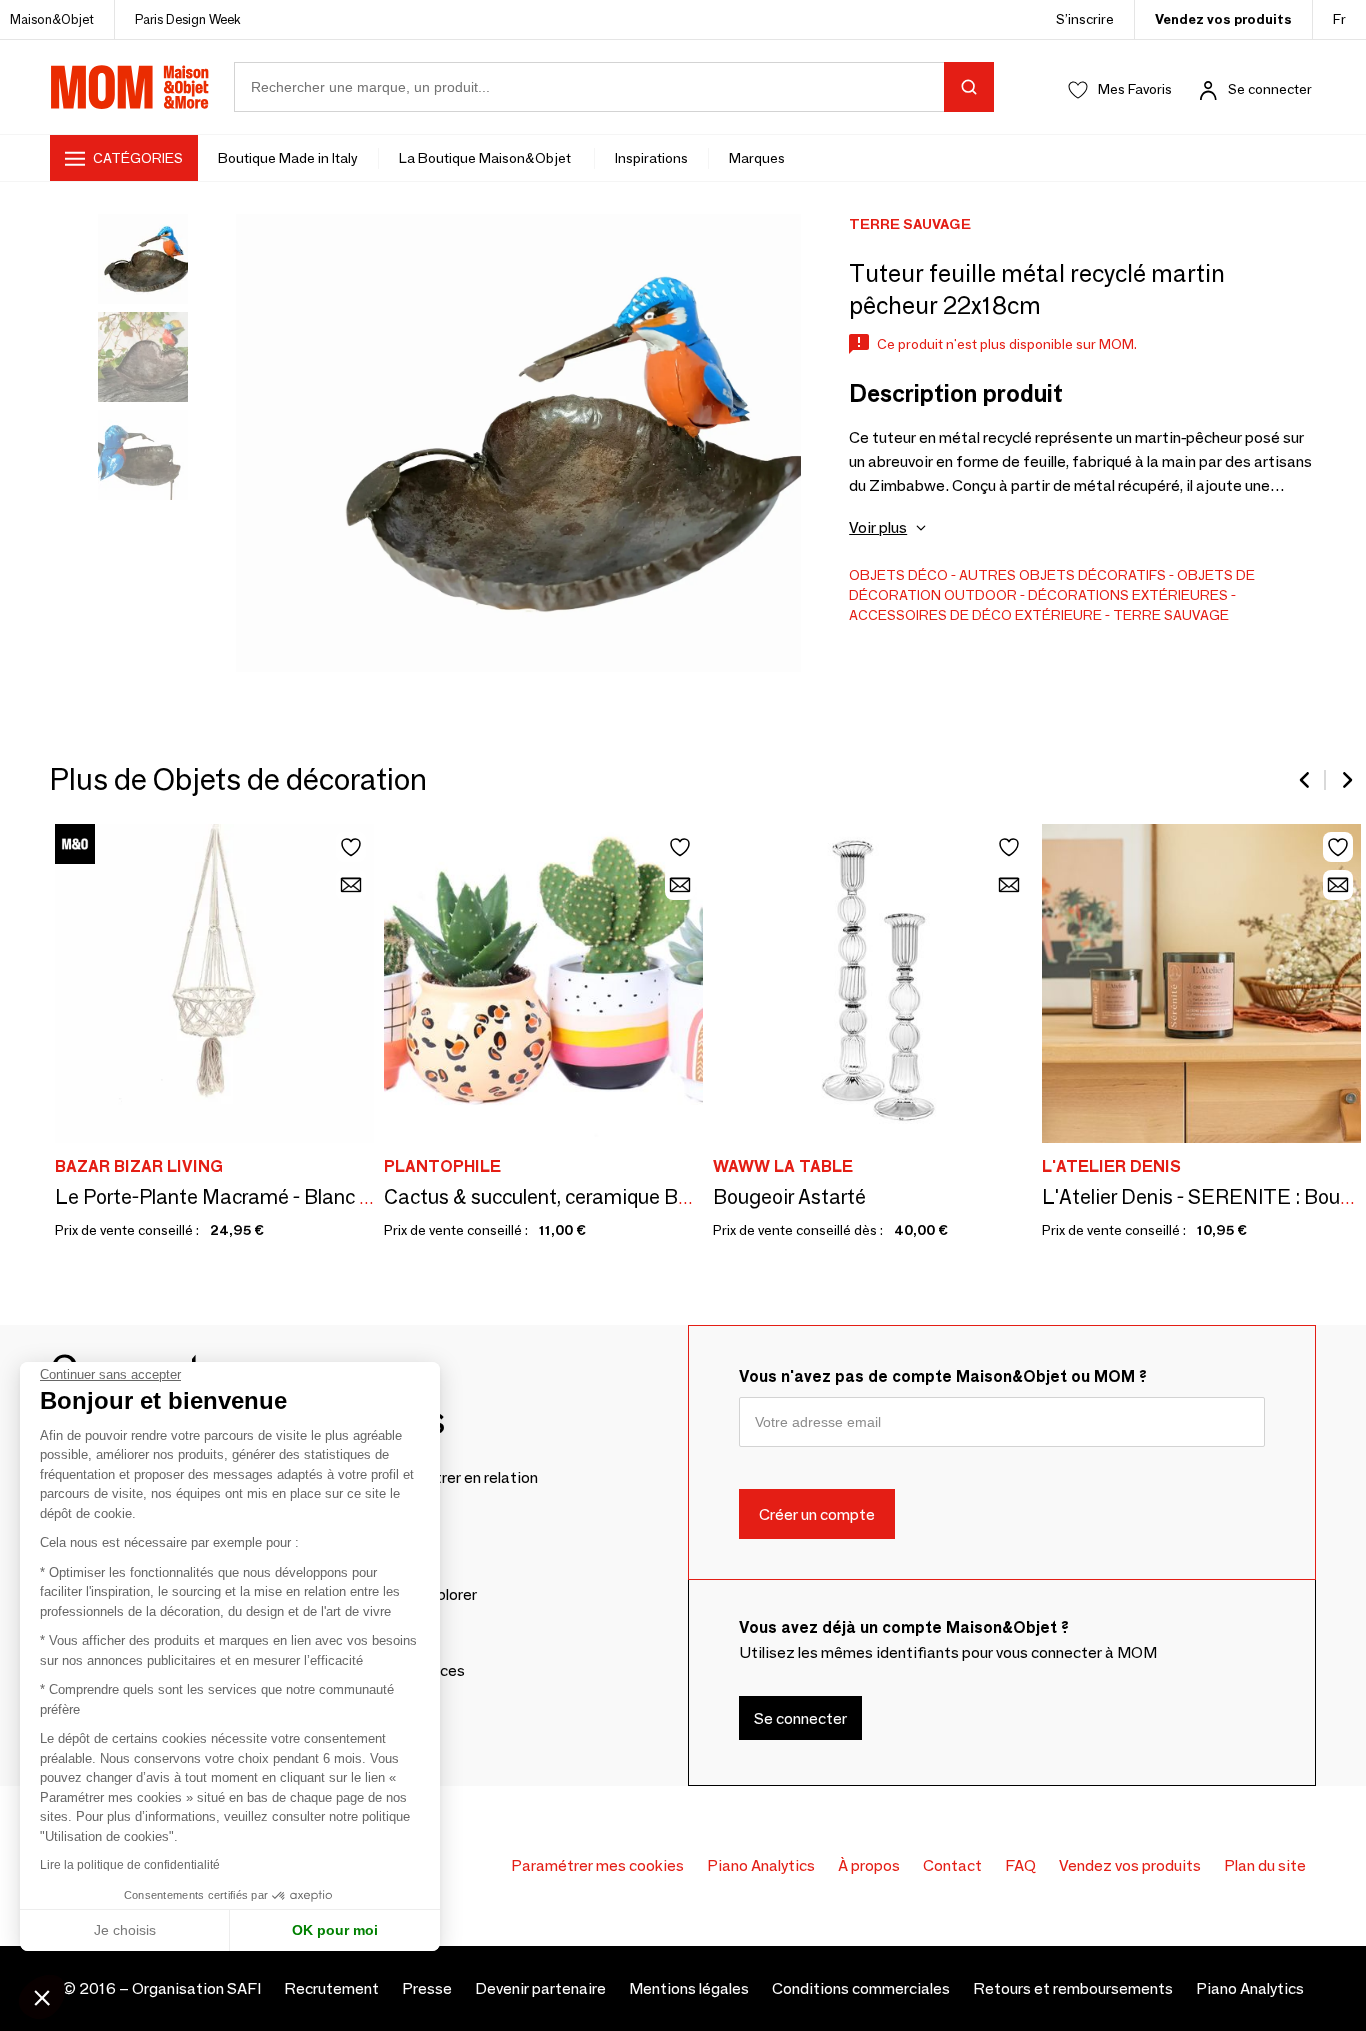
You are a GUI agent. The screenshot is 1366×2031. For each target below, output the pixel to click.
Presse (427, 1988)
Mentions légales (689, 1988)
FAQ (1020, 1865)
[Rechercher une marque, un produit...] (969, 87)
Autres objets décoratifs (1062, 575)
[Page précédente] (1306, 780)
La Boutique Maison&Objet (486, 158)
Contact (952, 1865)
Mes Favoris (1135, 89)
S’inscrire (1085, 19)
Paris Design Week (188, 19)
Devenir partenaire (540, 1988)
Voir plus (878, 527)
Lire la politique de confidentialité (130, 1865)
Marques (757, 158)
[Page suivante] (1346, 780)
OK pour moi (335, 1930)
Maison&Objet (52, 19)
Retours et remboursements (1073, 1988)
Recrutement (331, 1988)
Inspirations (651, 158)
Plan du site (1265, 1865)
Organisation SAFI (196, 1988)
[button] (42, 1997)
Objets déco (898, 575)
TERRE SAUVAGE (1171, 615)
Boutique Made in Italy (288, 158)
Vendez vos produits (1223, 19)
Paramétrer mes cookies (597, 1865)
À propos (869, 1865)
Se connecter (1270, 89)
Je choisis (125, 1930)
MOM (130, 87)
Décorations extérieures (1128, 595)
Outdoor (980, 595)
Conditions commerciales (861, 1988)
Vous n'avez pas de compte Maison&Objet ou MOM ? (943, 1376)
